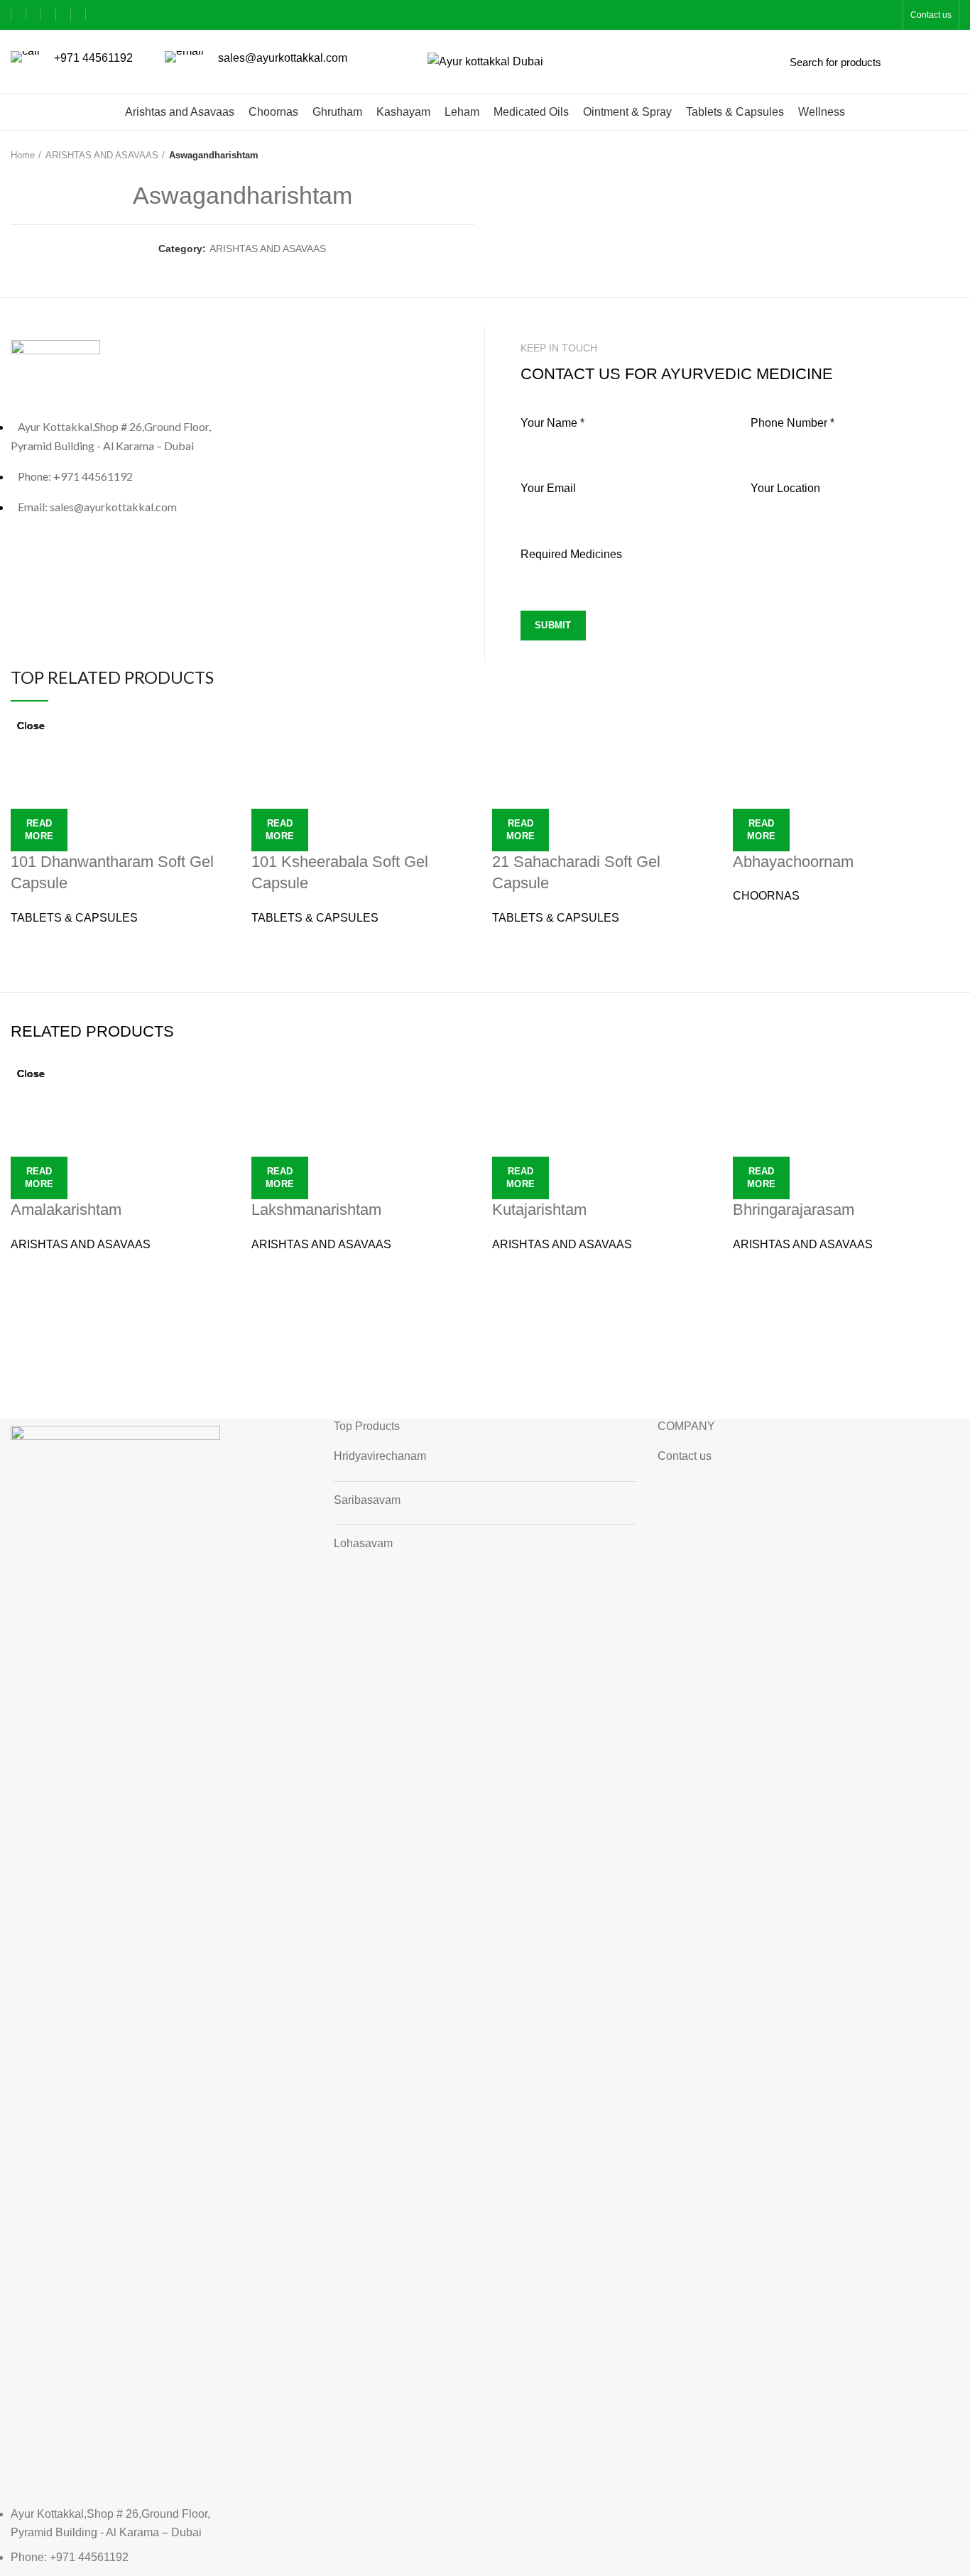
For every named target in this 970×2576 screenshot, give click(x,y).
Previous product (924, 155)
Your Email (548, 488)
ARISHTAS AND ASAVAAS (102, 155)
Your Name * (552, 423)
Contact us (685, 1456)
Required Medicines (571, 554)
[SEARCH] (947, 62)
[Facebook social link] (18, 15)
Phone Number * (792, 423)
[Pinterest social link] (49, 15)
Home (23, 155)
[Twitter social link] (34, 15)
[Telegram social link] (78, 15)
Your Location (785, 488)
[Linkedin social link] (64, 15)
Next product (952, 155)
